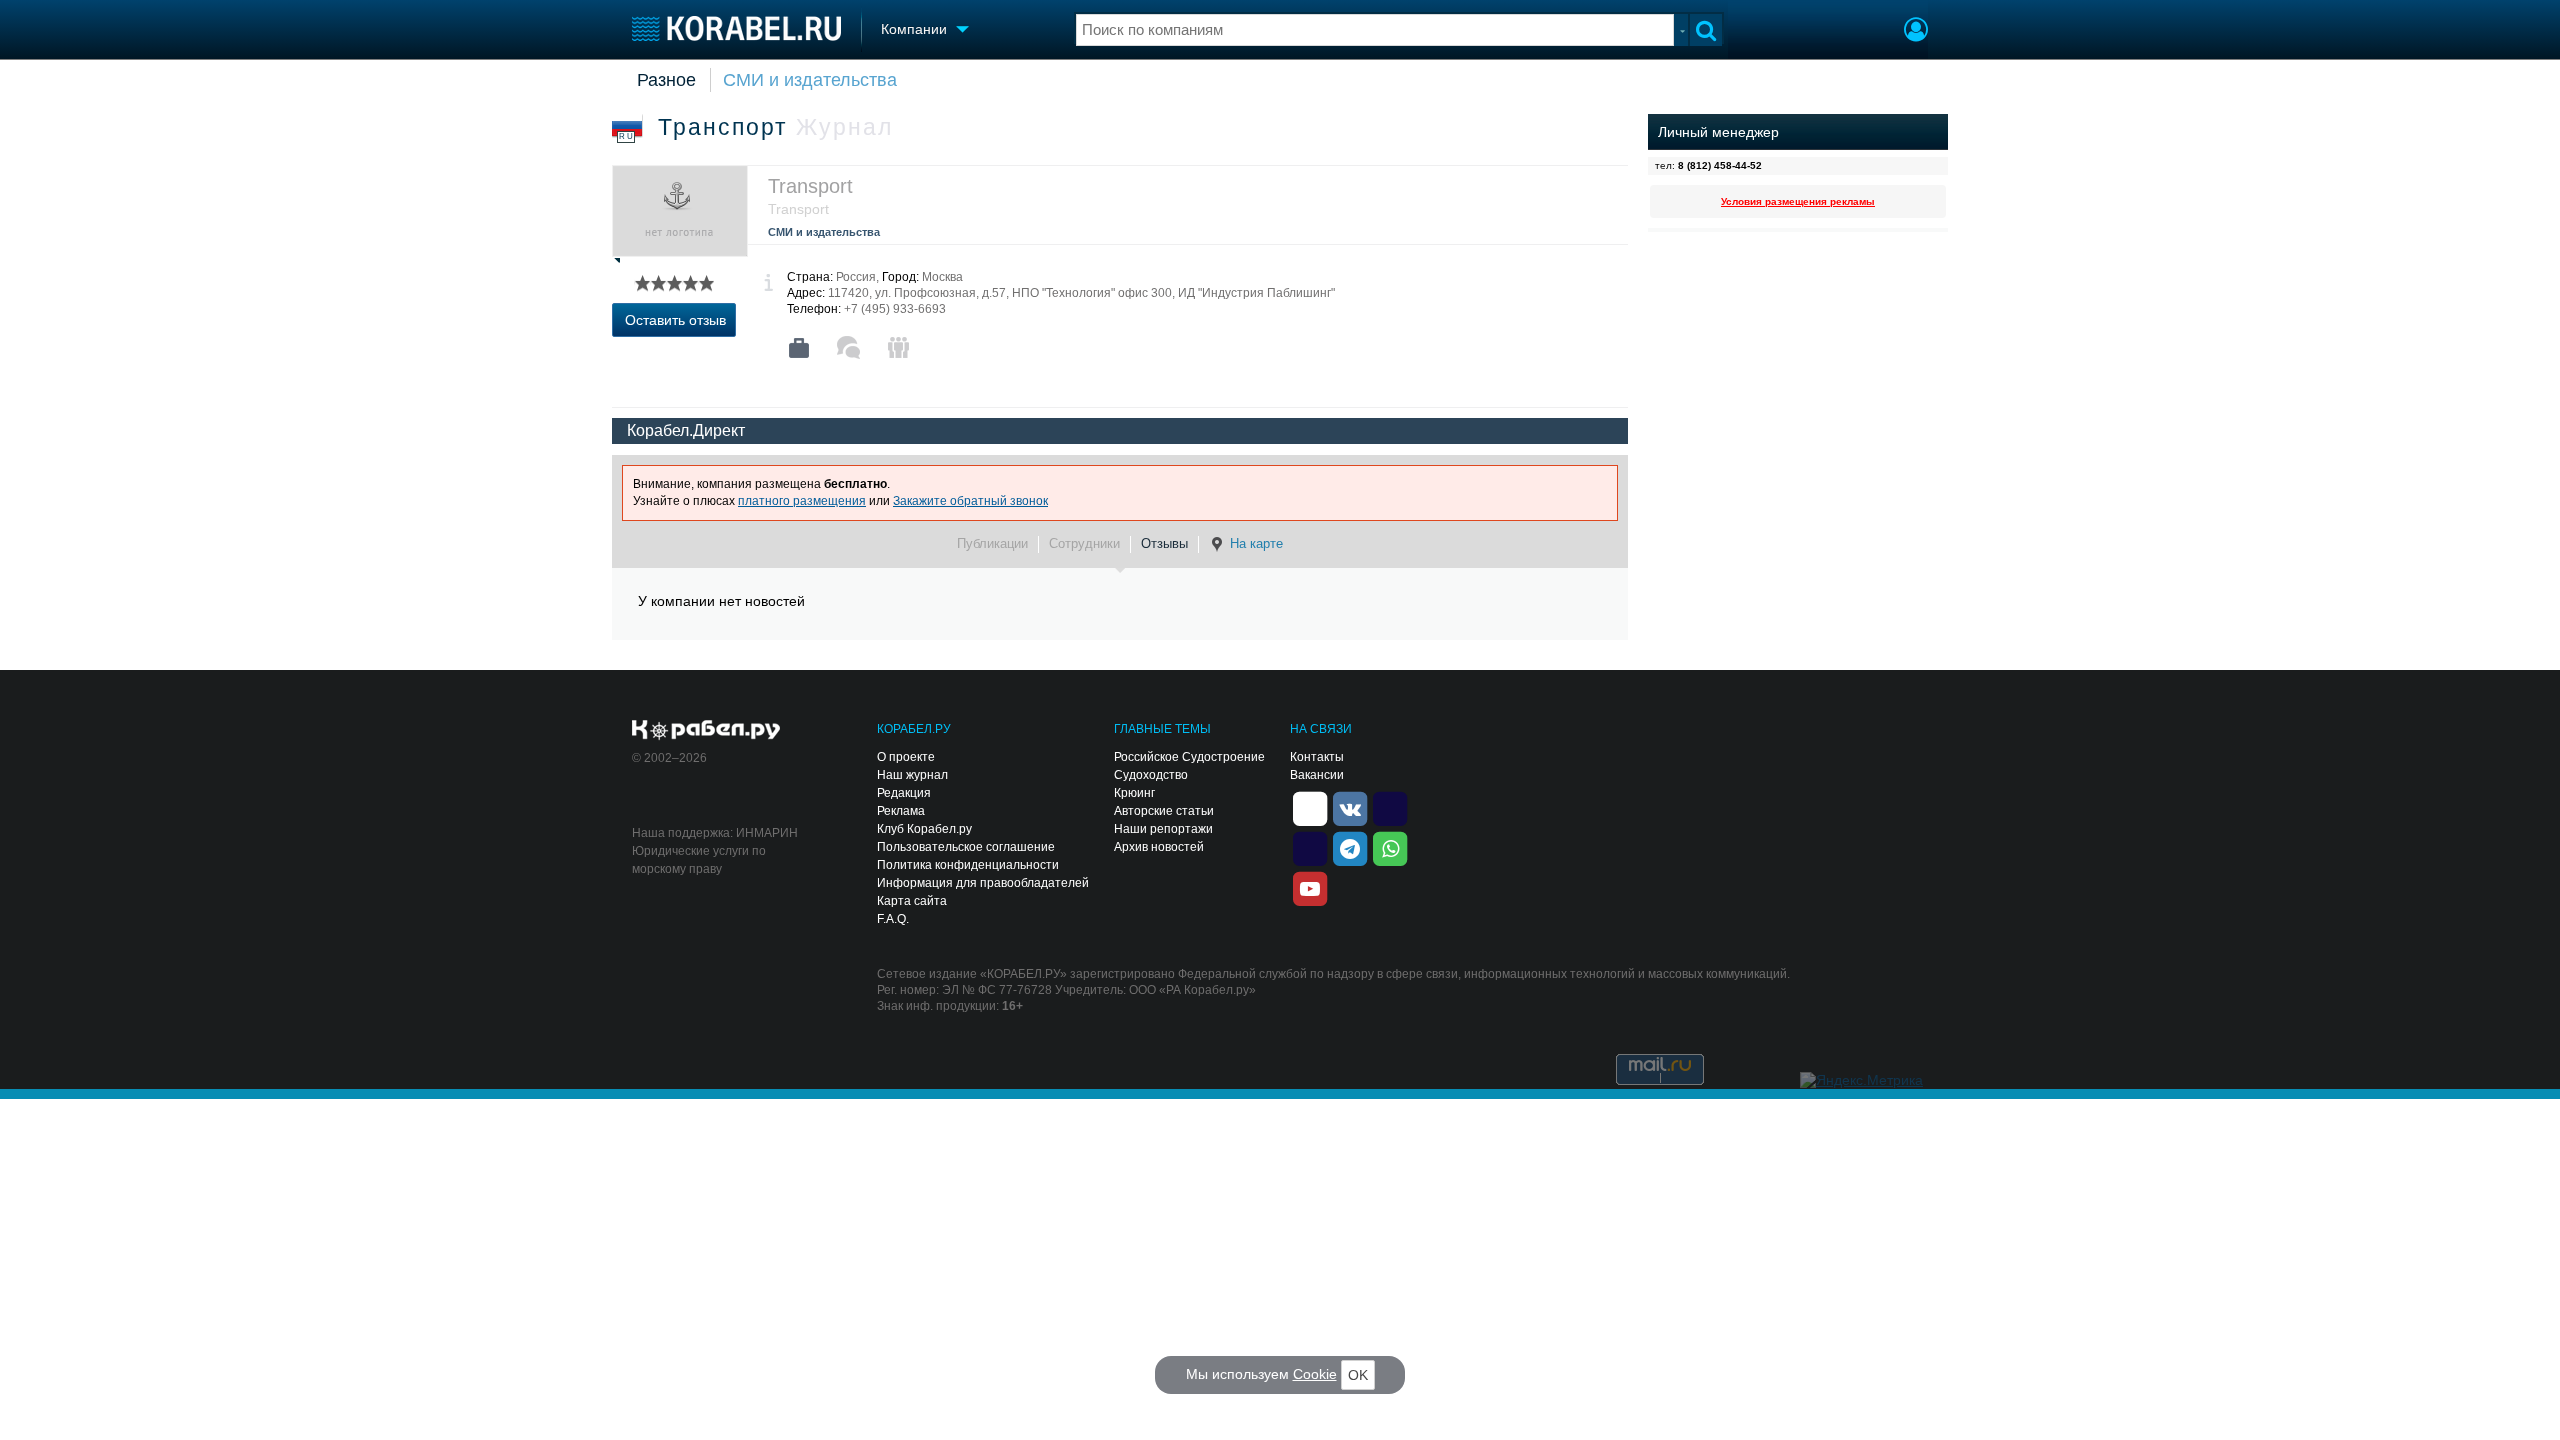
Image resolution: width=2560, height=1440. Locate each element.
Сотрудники (1084, 543)
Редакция (904, 793)
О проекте (906, 757)
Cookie (1315, 1374)
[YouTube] (1310, 887)
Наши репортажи (1163, 829)
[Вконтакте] (1350, 807)
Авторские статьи (1164, 811)
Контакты (1317, 757)
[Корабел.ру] (706, 731)
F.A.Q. (893, 919)
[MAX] (1310, 847)
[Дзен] (1310, 807)
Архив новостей (1159, 847)
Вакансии (1317, 775)
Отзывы (1164, 543)
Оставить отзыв (675, 320)
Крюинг (1134, 793)
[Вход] (1916, 32)
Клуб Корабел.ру (924, 829)
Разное (666, 80)
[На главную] (736, 28)
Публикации (992, 543)
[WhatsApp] (1390, 847)
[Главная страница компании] (799, 348)
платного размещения (802, 501)
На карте (1256, 543)
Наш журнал (912, 775)
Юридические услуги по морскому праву (699, 860)
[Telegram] (1350, 847)
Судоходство (1151, 775)
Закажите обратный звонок (970, 501)
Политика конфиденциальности (968, 865)
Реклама (901, 811)
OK (1358, 1375)
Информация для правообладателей (983, 883)
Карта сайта (912, 901)
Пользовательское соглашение (966, 847)
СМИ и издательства (810, 80)
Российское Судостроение (1189, 757)
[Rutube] (1390, 807)
